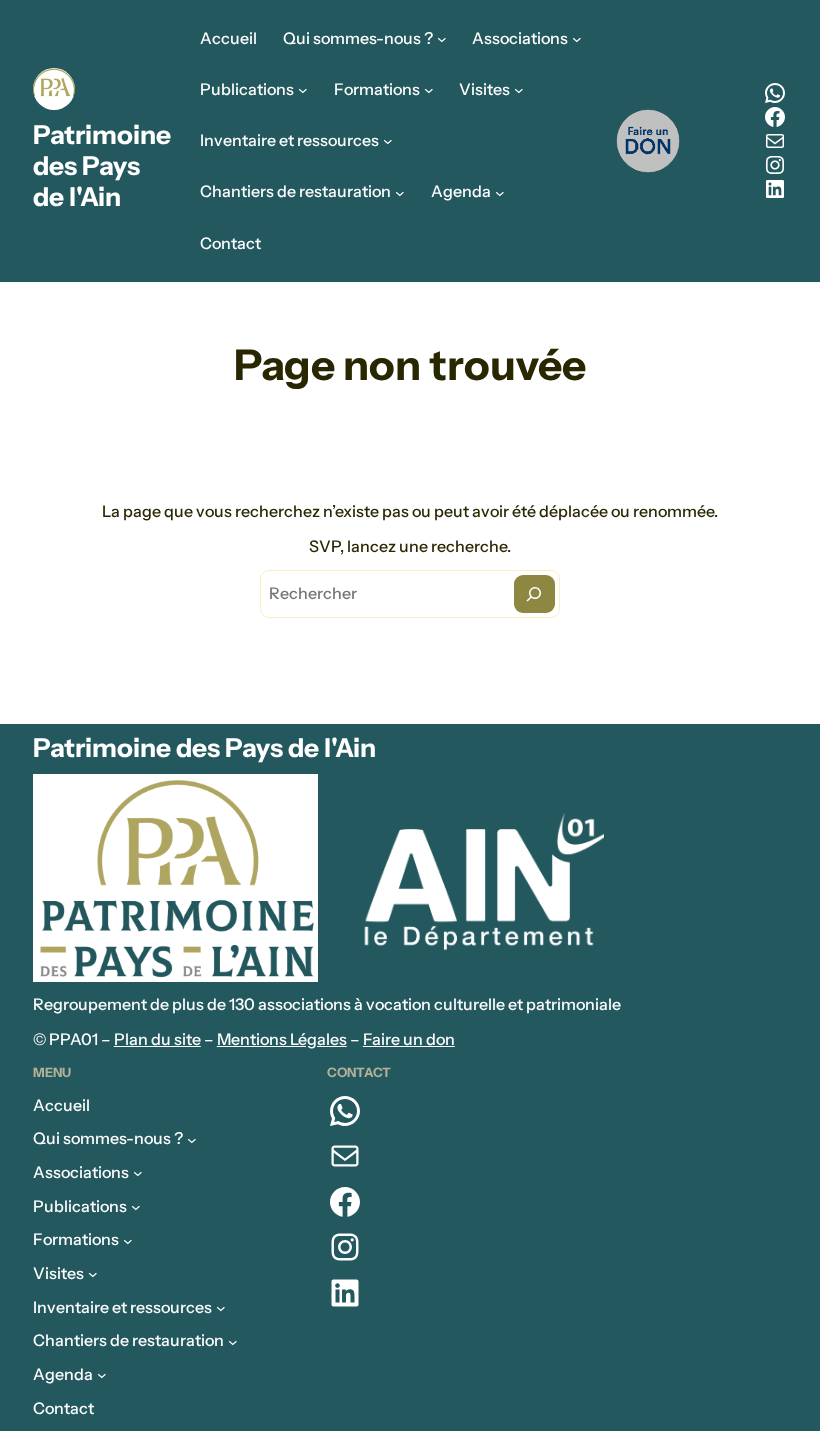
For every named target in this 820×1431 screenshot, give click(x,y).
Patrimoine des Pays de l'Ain (102, 166)
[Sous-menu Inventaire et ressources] (388, 141)
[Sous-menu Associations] (577, 39)
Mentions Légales (282, 1039)
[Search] (534, 594)
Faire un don (409, 1039)
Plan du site (157, 1039)
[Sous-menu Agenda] (500, 192)
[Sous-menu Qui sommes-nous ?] (442, 39)
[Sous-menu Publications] (303, 90)
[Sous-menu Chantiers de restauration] (400, 192)
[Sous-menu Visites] (519, 90)
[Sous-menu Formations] (429, 90)
